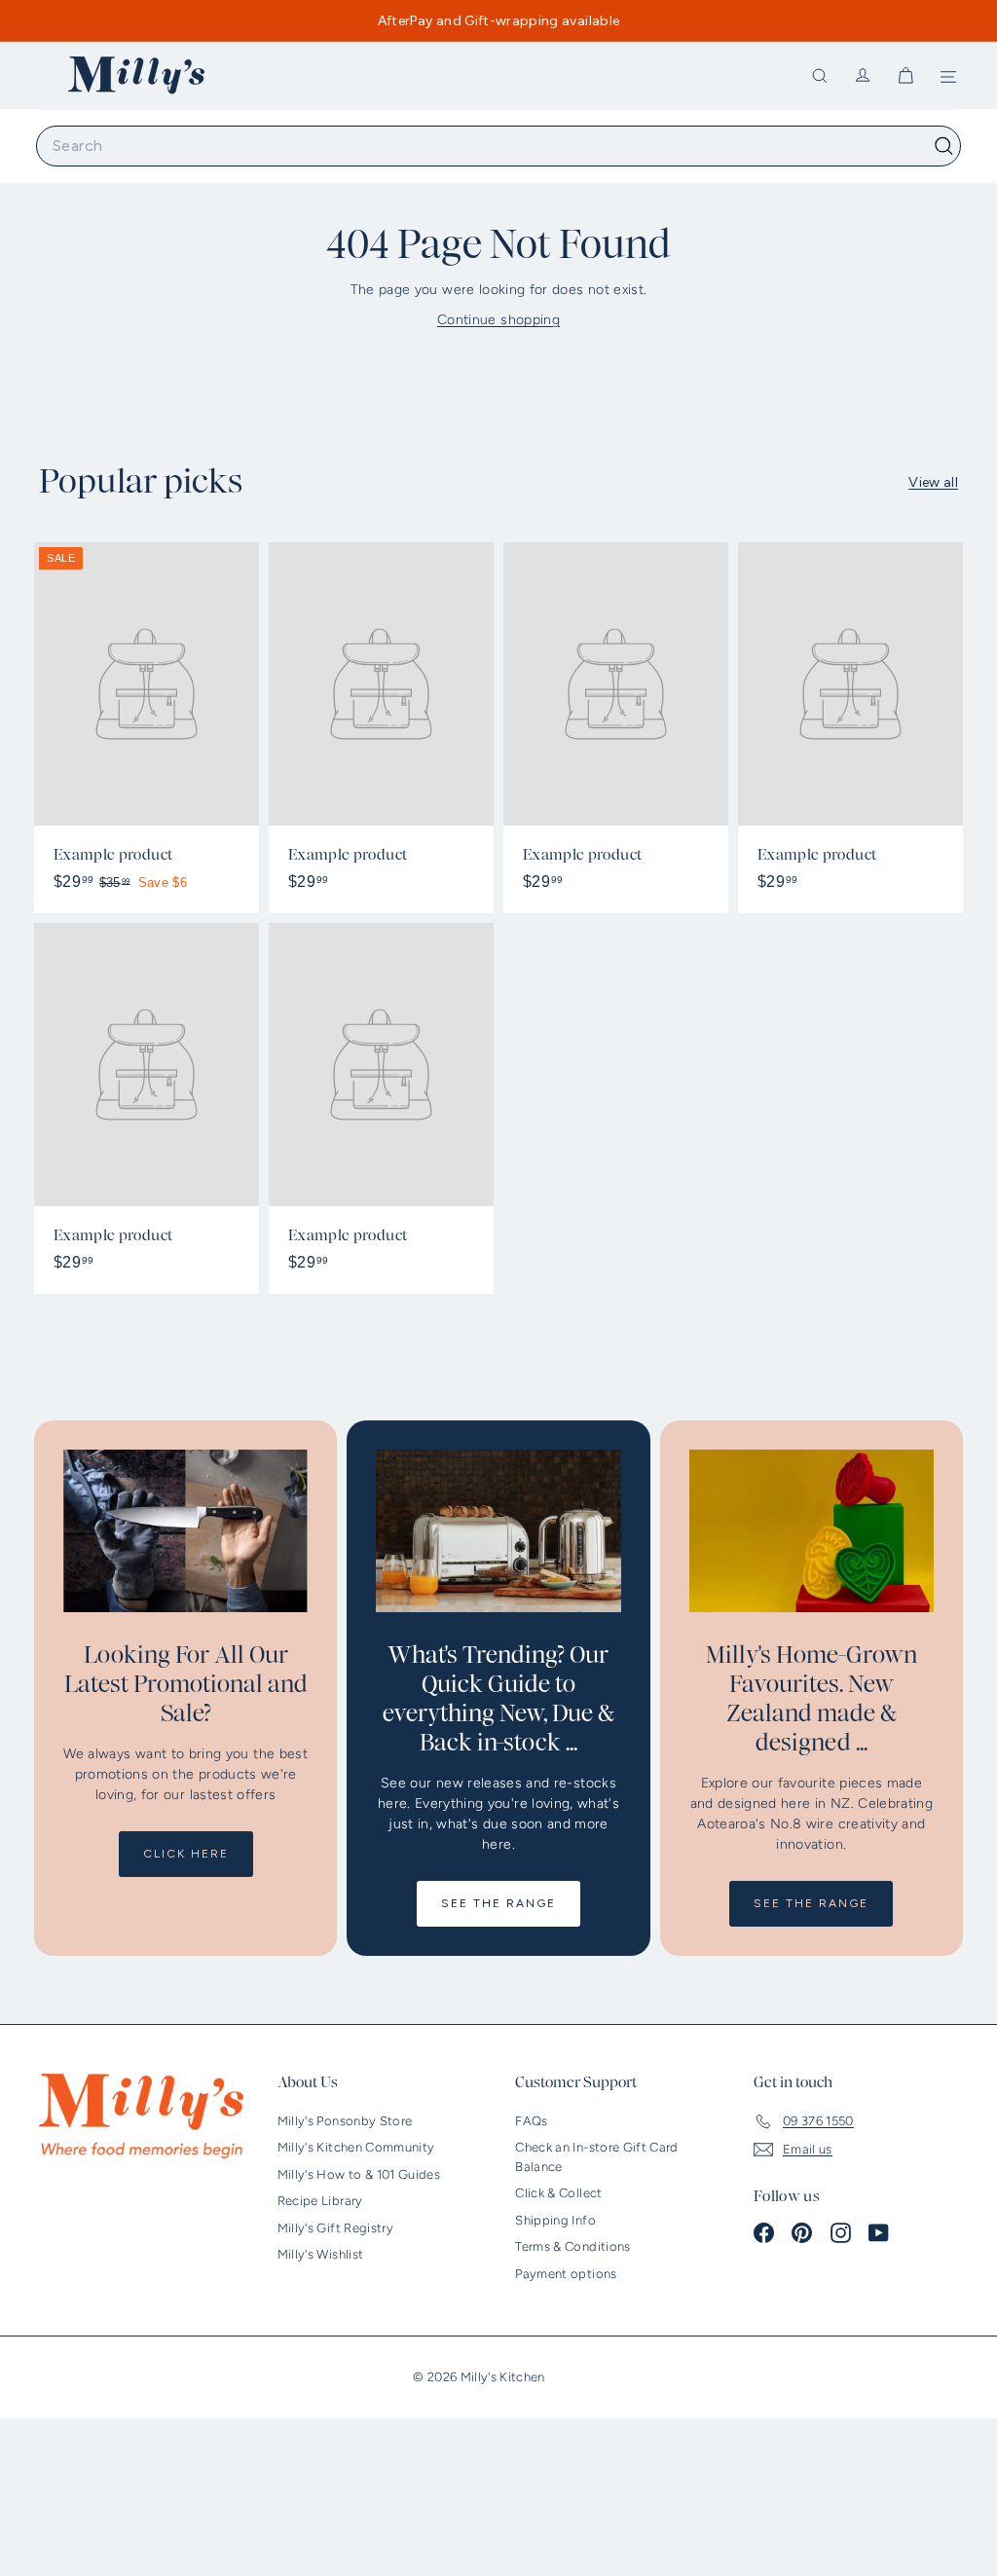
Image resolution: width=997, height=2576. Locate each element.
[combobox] (498, 146)
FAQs (531, 2121)
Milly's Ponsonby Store (345, 2121)
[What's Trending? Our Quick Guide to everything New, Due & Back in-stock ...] (498, 1531)
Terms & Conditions (572, 2246)
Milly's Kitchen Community (356, 2147)
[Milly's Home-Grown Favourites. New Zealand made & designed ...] (812, 1531)
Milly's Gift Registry (335, 2228)
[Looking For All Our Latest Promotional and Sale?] (185, 1531)
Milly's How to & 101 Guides (359, 2174)
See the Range (498, 1903)
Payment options (566, 2274)
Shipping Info (555, 2220)
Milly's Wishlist (321, 2254)
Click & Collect (558, 2193)
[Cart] (905, 76)
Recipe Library (320, 2201)
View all (933, 482)
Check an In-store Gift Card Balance (596, 2157)
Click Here (186, 1854)
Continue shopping (498, 320)
